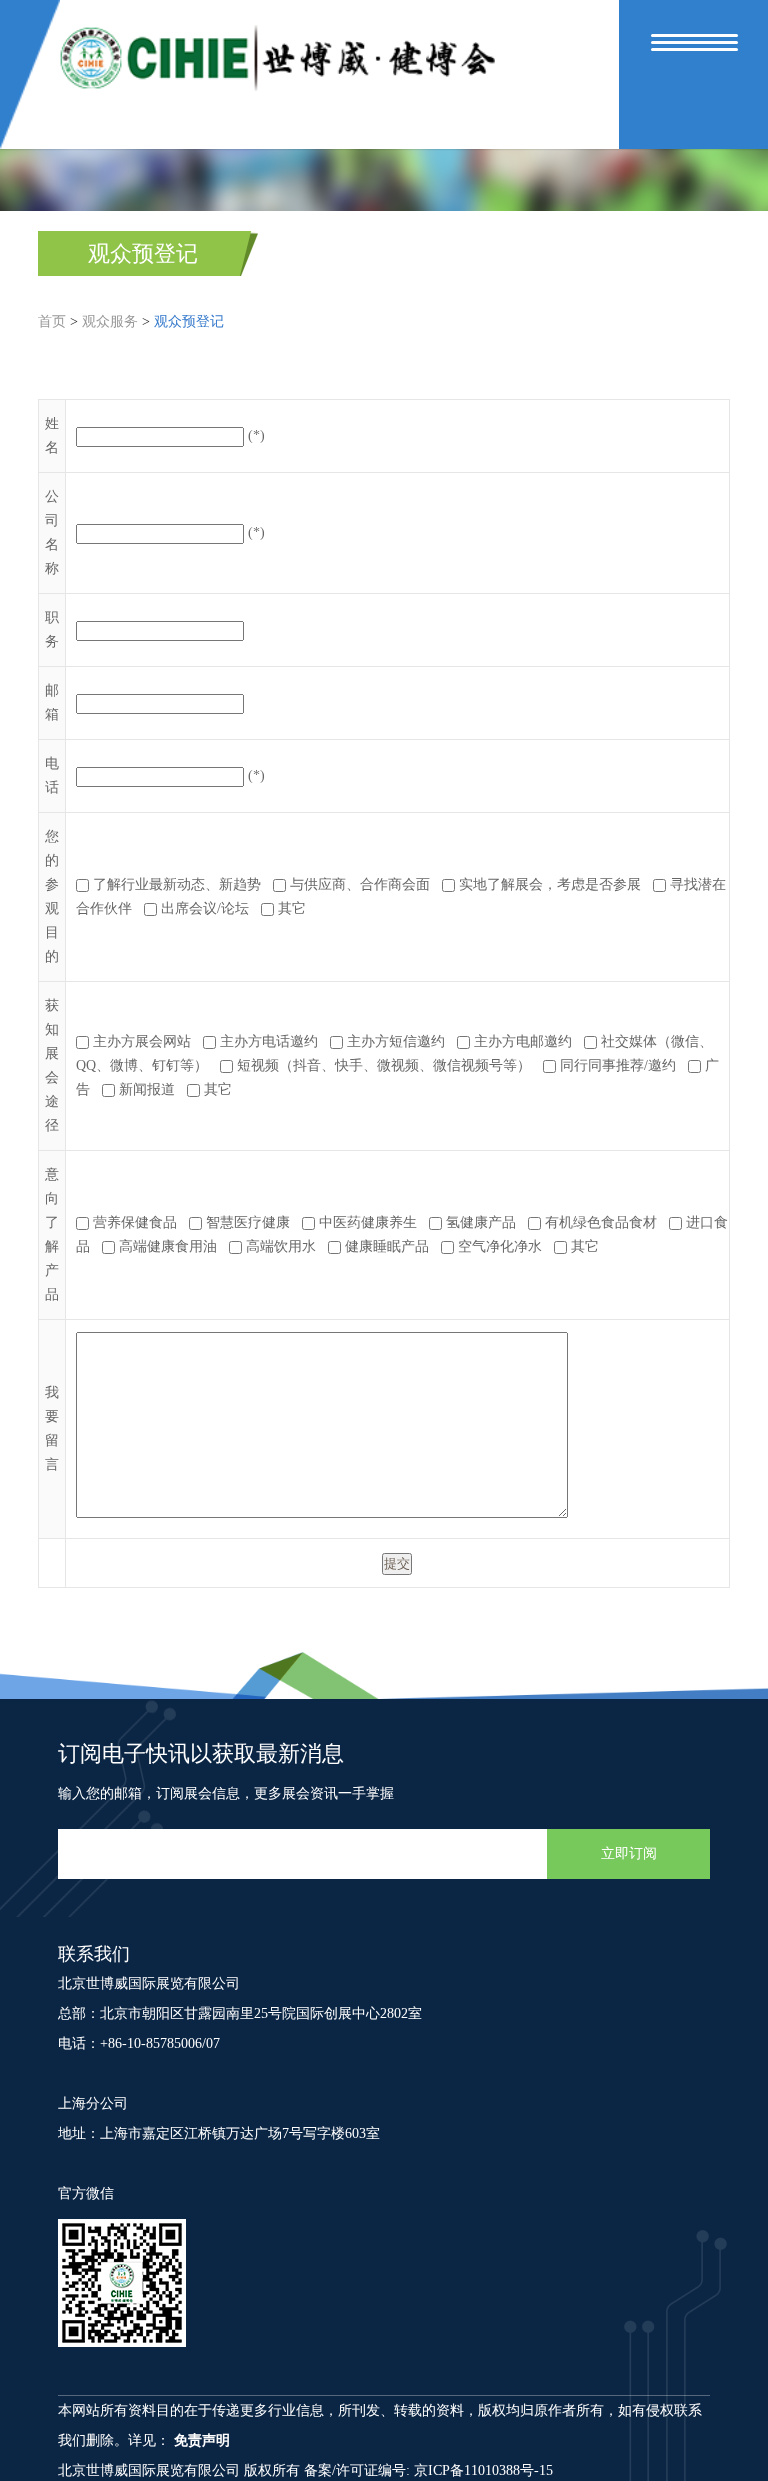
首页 (52, 321)
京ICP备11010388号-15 (483, 2470)
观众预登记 (143, 253)
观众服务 (110, 321)
